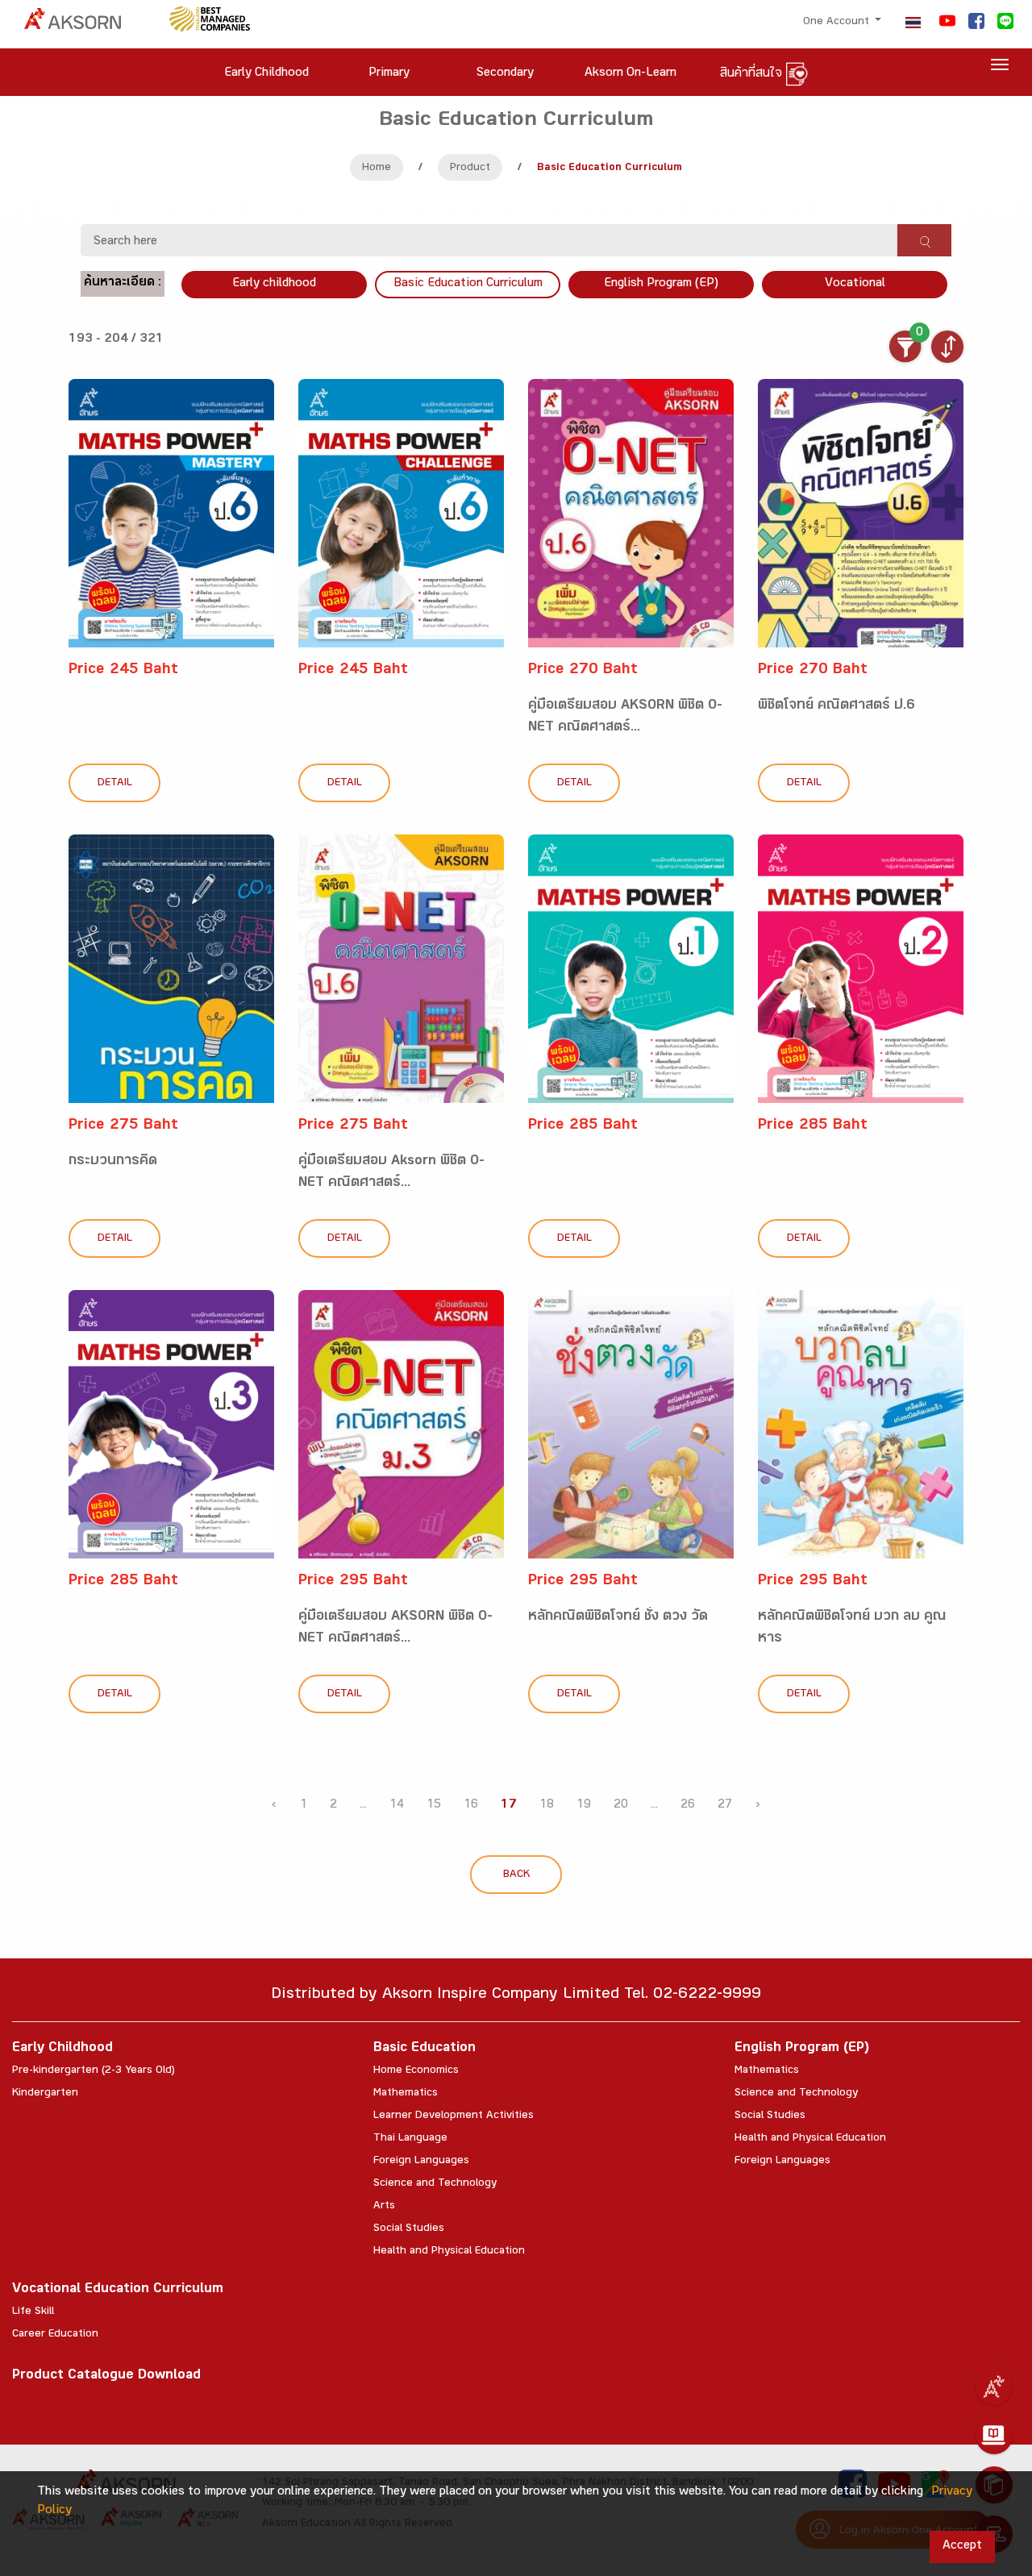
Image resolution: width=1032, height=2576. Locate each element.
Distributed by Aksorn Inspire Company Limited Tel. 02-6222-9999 (516, 1996)
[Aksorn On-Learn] (994, 2436)
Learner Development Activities (454, 2116)
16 (471, 1806)
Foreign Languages (421, 2162)
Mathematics (406, 2094)
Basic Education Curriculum (468, 284)
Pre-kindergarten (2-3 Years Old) (94, 2071)
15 (434, 1806)
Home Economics (416, 2071)
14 (397, 1806)
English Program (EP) (661, 284)
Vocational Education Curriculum (118, 2290)
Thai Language (410, 2139)
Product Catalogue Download (106, 2376)
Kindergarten (45, 2094)
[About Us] (994, 2387)
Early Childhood (62, 2049)
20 (621, 1806)
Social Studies (409, 2229)
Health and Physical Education (449, 2252)
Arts (384, 2207)
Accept (962, 2547)
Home (377, 169)
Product (470, 169)
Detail (115, 784)
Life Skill (33, 2312)
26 (688, 1806)
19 (584, 1806)
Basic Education (424, 2049)
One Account (838, 23)
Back (516, 1875)
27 (725, 1806)
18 (547, 1806)
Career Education (55, 2335)
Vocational (855, 284)
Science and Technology (435, 2184)
